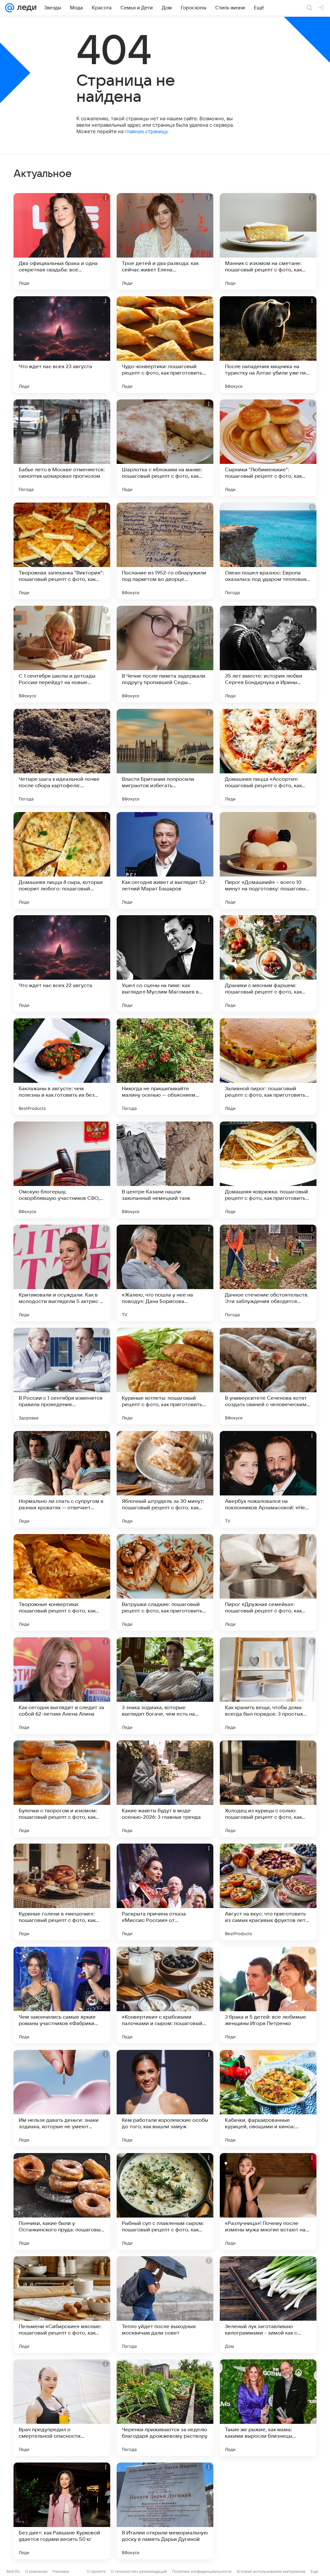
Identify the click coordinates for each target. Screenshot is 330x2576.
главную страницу (146, 131)
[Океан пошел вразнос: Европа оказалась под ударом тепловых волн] (268, 551)
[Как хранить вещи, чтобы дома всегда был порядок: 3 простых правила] (268, 1686)
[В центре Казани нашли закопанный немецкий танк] (165, 1170)
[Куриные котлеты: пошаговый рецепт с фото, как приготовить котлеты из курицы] (165, 1376)
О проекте (96, 2571)
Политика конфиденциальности (202, 2571)
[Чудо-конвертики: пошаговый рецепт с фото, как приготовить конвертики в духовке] (165, 345)
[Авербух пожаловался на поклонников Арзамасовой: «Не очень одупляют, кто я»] (268, 1479)
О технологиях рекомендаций (139, 2571)
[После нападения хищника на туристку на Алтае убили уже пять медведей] (268, 345)
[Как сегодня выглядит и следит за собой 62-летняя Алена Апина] (62, 1686)
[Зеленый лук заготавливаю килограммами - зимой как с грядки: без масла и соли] (268, 2305)
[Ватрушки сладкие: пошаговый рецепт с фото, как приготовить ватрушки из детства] (165, 1582)
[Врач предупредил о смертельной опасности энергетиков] (62, 2408)
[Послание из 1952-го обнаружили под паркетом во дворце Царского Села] (165, 551)
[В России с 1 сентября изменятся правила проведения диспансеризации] (62, 1376)
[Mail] (10, 8)
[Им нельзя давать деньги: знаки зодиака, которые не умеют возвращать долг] (62, 2098)
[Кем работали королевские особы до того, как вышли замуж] (165, 2098)
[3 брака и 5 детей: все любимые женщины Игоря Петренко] (268, 1995)
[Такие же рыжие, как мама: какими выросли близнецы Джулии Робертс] (268, 2408)
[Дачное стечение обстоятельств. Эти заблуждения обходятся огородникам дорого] (268, 1273)
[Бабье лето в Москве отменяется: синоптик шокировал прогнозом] (62, 448)
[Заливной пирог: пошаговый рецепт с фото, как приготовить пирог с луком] (268, 1067)
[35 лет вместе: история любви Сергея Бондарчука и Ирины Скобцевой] (268, 654)
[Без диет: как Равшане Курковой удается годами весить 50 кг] (62, 2511)
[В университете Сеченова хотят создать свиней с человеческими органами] (268, 1376)
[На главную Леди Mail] (25, 8)
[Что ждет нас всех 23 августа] (62, 345)
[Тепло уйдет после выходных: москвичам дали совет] (165, 2305)
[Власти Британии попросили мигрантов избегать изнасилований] (165, 757)
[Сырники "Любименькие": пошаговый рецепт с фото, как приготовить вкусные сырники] (268, 448)
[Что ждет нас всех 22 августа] (62, 964)
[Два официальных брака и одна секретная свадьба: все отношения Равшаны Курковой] (62, 241)
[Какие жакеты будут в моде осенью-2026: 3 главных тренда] (165, 1789)
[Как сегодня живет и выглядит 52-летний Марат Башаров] (165, 860)
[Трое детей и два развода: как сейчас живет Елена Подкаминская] (165, 241)
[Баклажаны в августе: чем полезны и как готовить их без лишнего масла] (62, 1067)
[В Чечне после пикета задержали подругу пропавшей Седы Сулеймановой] (165, 654)
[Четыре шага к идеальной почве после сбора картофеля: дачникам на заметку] (62, 757)
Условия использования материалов (271, 2571)
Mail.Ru (13, 2571)
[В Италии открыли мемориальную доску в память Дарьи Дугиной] (165, 2511)
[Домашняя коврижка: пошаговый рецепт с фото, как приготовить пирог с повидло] (268, 1170)
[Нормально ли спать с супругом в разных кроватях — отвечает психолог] (62, 1479)
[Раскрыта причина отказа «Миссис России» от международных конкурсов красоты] (165, 1892)
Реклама (61, 2571)
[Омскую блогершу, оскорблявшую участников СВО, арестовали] (62, 1170)
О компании (36, 2571)
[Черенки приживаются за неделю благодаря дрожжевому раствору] (165, 2408)
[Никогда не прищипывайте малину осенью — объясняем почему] (165, 1067)
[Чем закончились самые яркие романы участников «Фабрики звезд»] (62, 1995)
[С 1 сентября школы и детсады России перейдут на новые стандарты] (62, 654)
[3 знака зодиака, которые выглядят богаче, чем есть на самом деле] (165, 1686)
